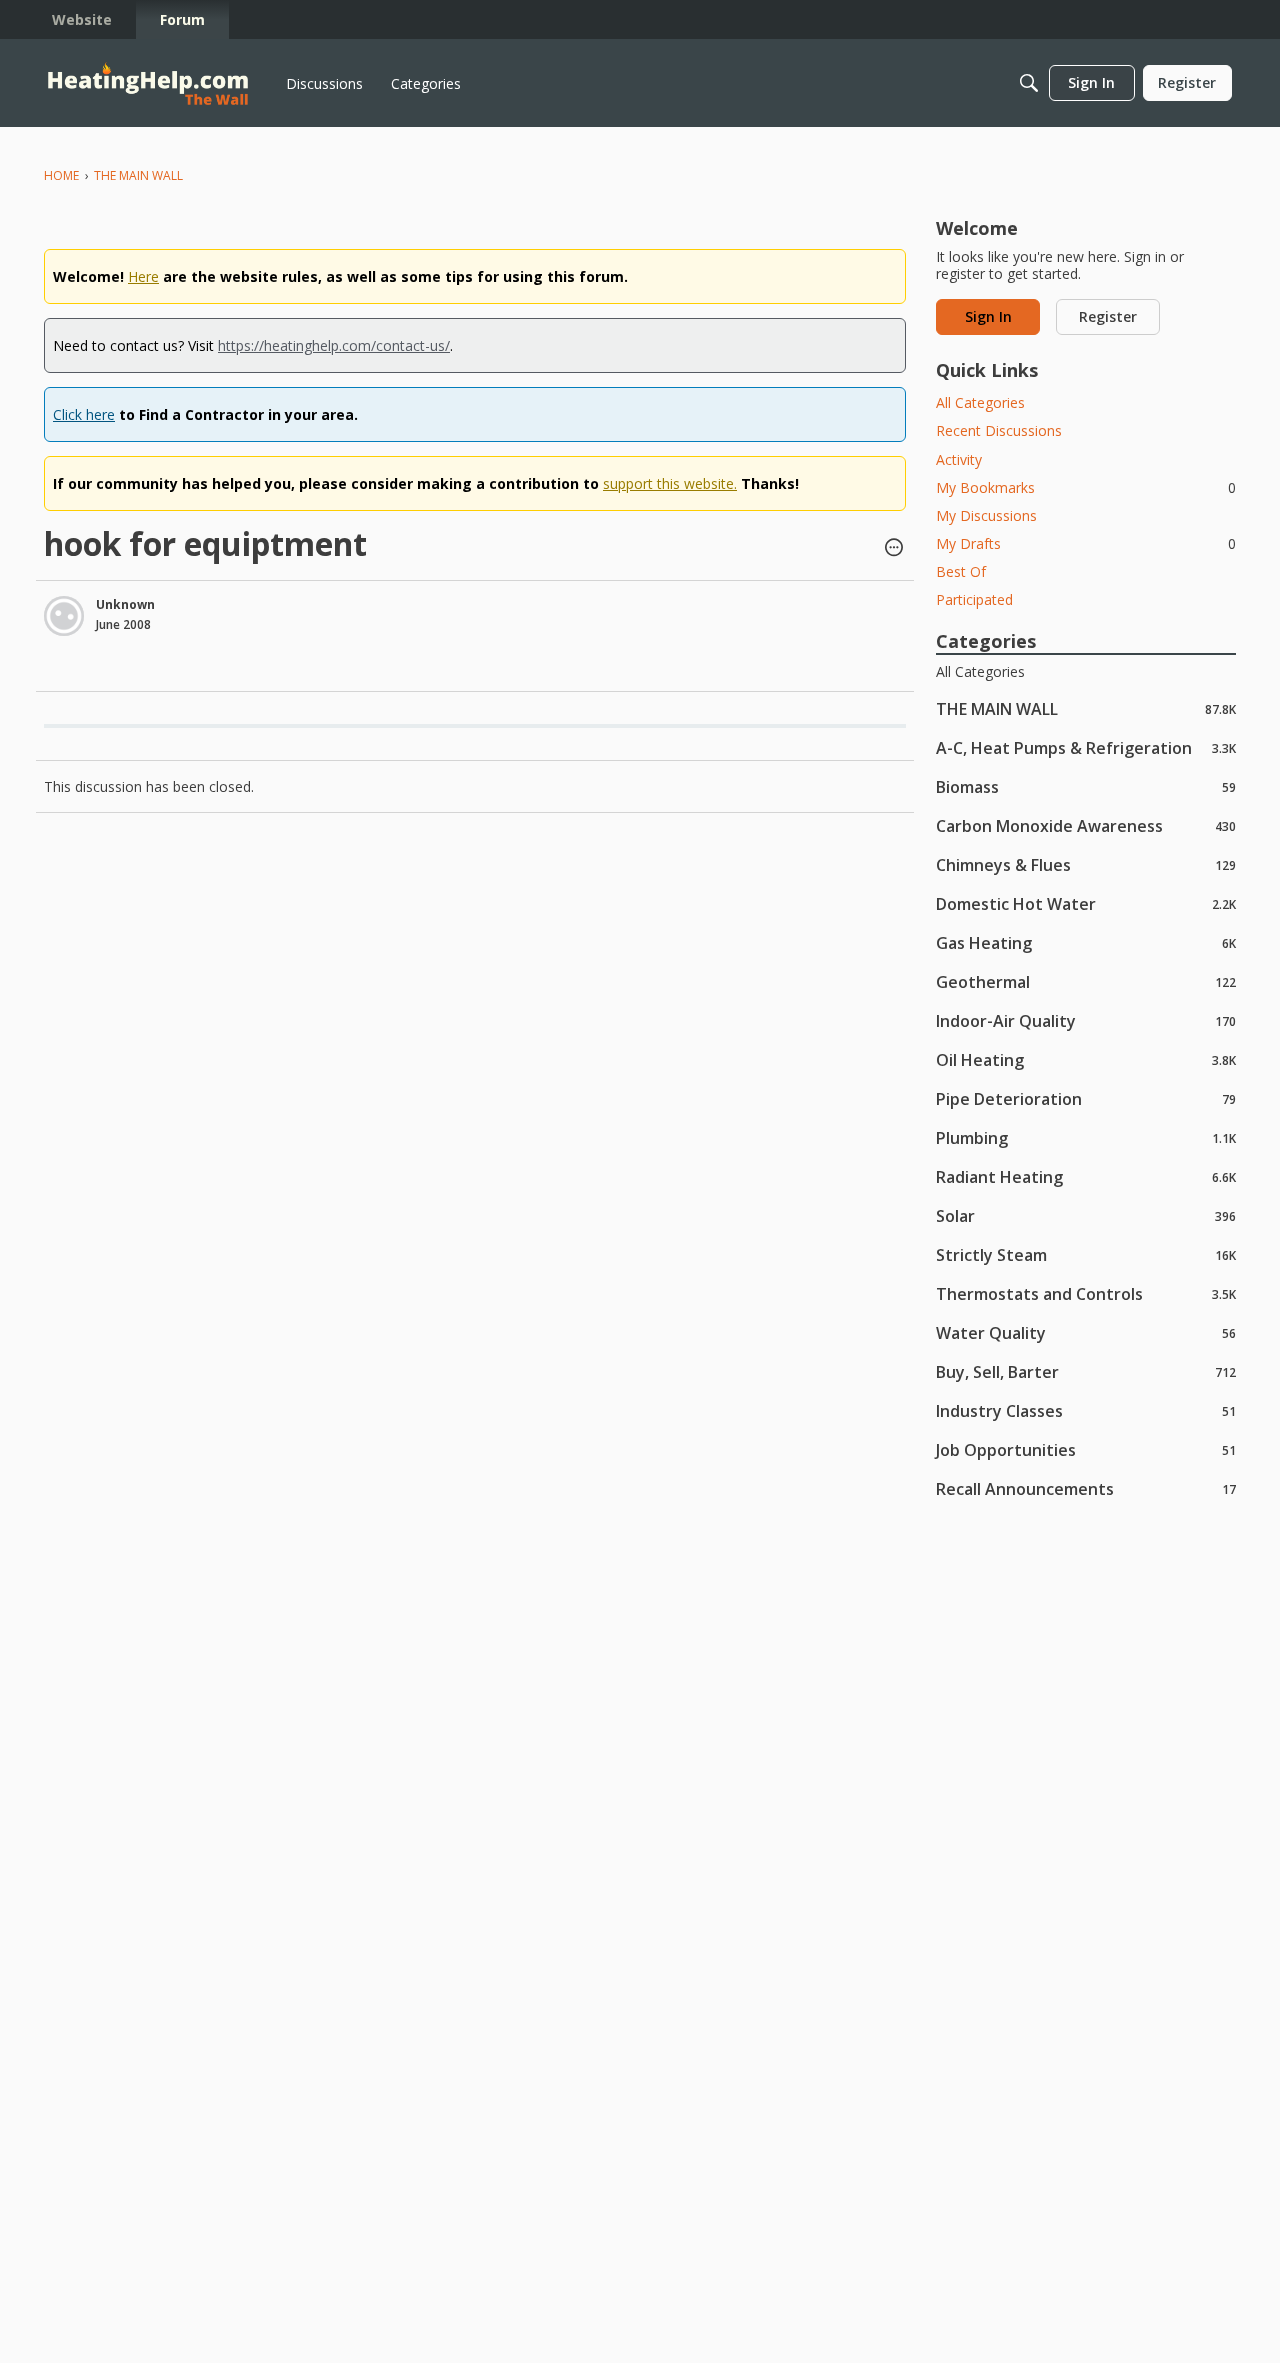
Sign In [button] (988, 316)
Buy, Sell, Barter (1086, 1371)
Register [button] (1108, 316)
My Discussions (986, 515)
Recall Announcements (1086, 1488)
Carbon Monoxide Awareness (1086, 825)
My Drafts (1086, 543)
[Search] (1029, 83)
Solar (1086, 1215)
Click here (84, 414)
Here (143, 276)
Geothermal (1086, 981)
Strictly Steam (1086, 1254)
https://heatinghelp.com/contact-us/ (334, 345)
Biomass (1086, 786)
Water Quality (1086, 1332)
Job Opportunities (1086, 1449)
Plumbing (1086, 1137)
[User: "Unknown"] (64, 616)
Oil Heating (1086, 1059)
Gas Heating (1086, 942)
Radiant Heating (1086, 1176)
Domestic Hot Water (1086, 903)
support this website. (670, 483)
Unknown (125, 604)
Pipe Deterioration (1086, 1098)
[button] (894, 549)
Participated (974, 599)
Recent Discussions (999, 430)
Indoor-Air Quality (1086, 1020)
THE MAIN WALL (1086, 708)
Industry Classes (1086, 1410)
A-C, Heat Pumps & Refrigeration (1086, 747)
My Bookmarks (1086, 487)
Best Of (961, 571)
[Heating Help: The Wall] (148, 83)
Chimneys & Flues (1086, 864)
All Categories (980, 402)
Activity (959, 459)
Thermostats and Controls (1086, 1293)
